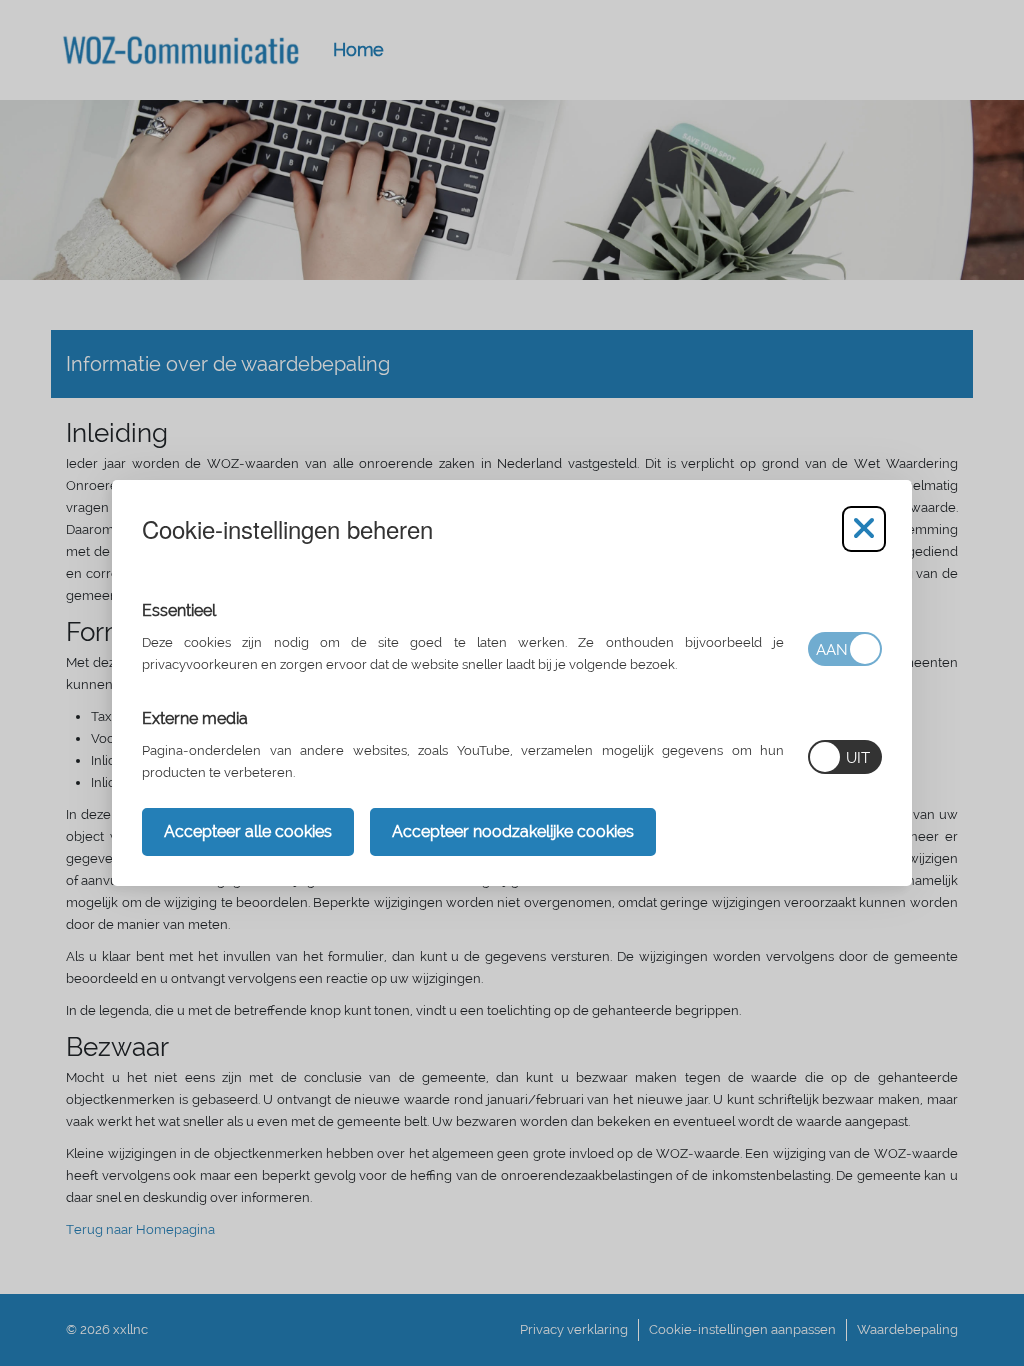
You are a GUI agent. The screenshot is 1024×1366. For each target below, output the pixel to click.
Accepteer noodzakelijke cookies (513, 831)
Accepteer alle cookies (248, 831)
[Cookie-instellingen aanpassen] (864, 529)
